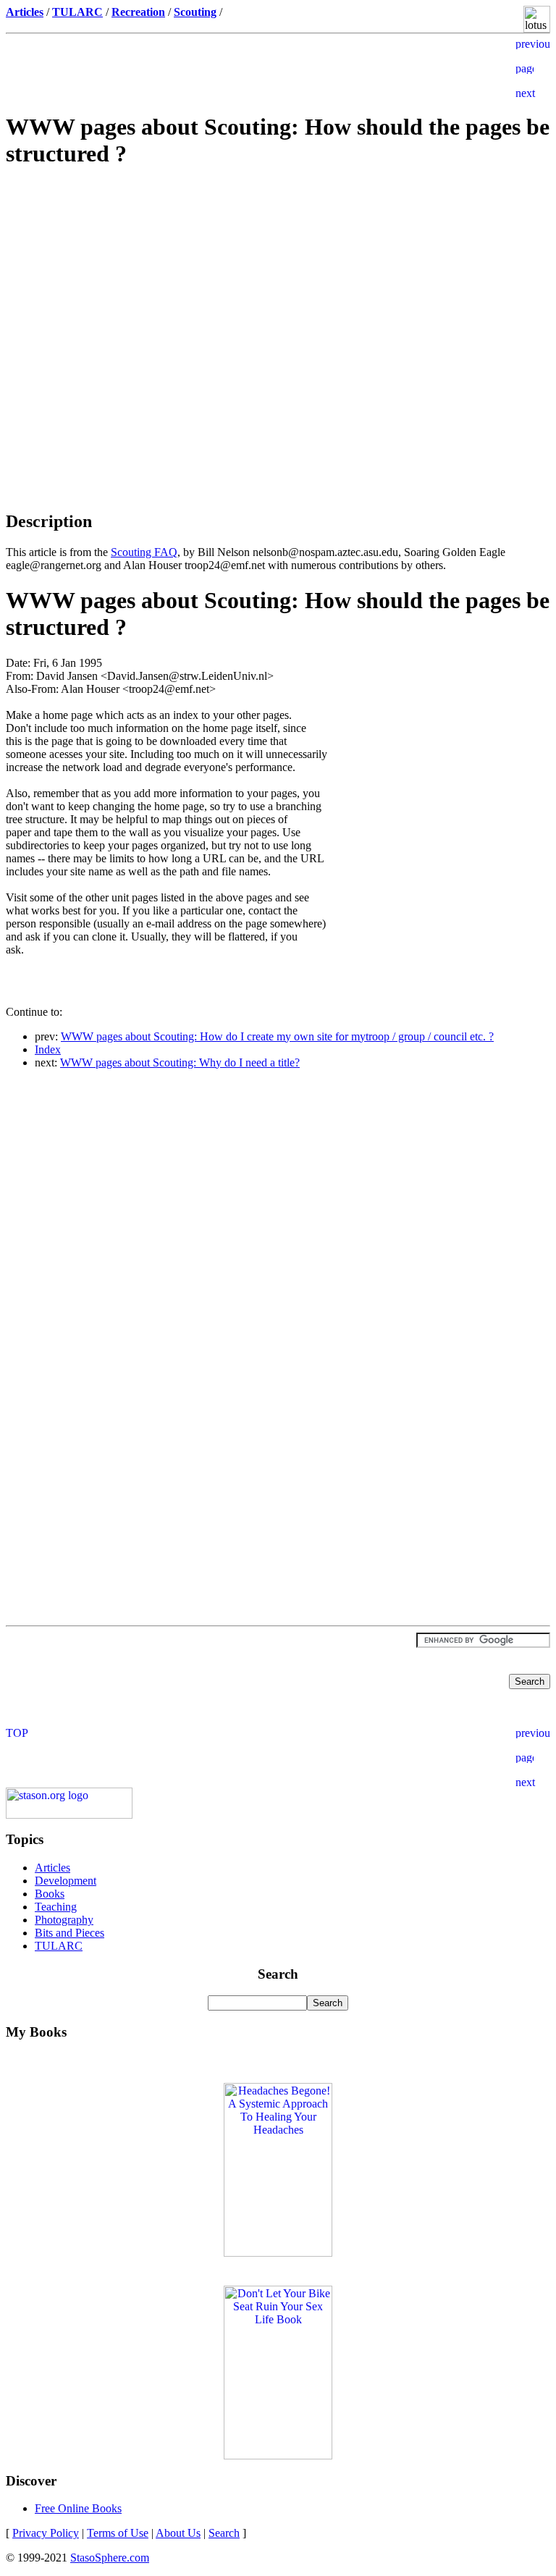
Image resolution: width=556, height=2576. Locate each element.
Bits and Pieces (69, 1933)
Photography (64, 1920)
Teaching (56, 1907)
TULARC (59, 1946)
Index (48, 1049)
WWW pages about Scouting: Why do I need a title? (180, 1062)
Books (50, 1894)
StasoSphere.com (110, 2558)
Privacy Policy (46, 2533)
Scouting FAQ (144, 552)
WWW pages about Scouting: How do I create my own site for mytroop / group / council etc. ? (277, 1036)
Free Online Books (78, 2508)
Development (66, 1881)
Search (224, 2533)
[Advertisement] (278, 285)
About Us (178, 2533)
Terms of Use (118, 2533)
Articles (52, 1868)
